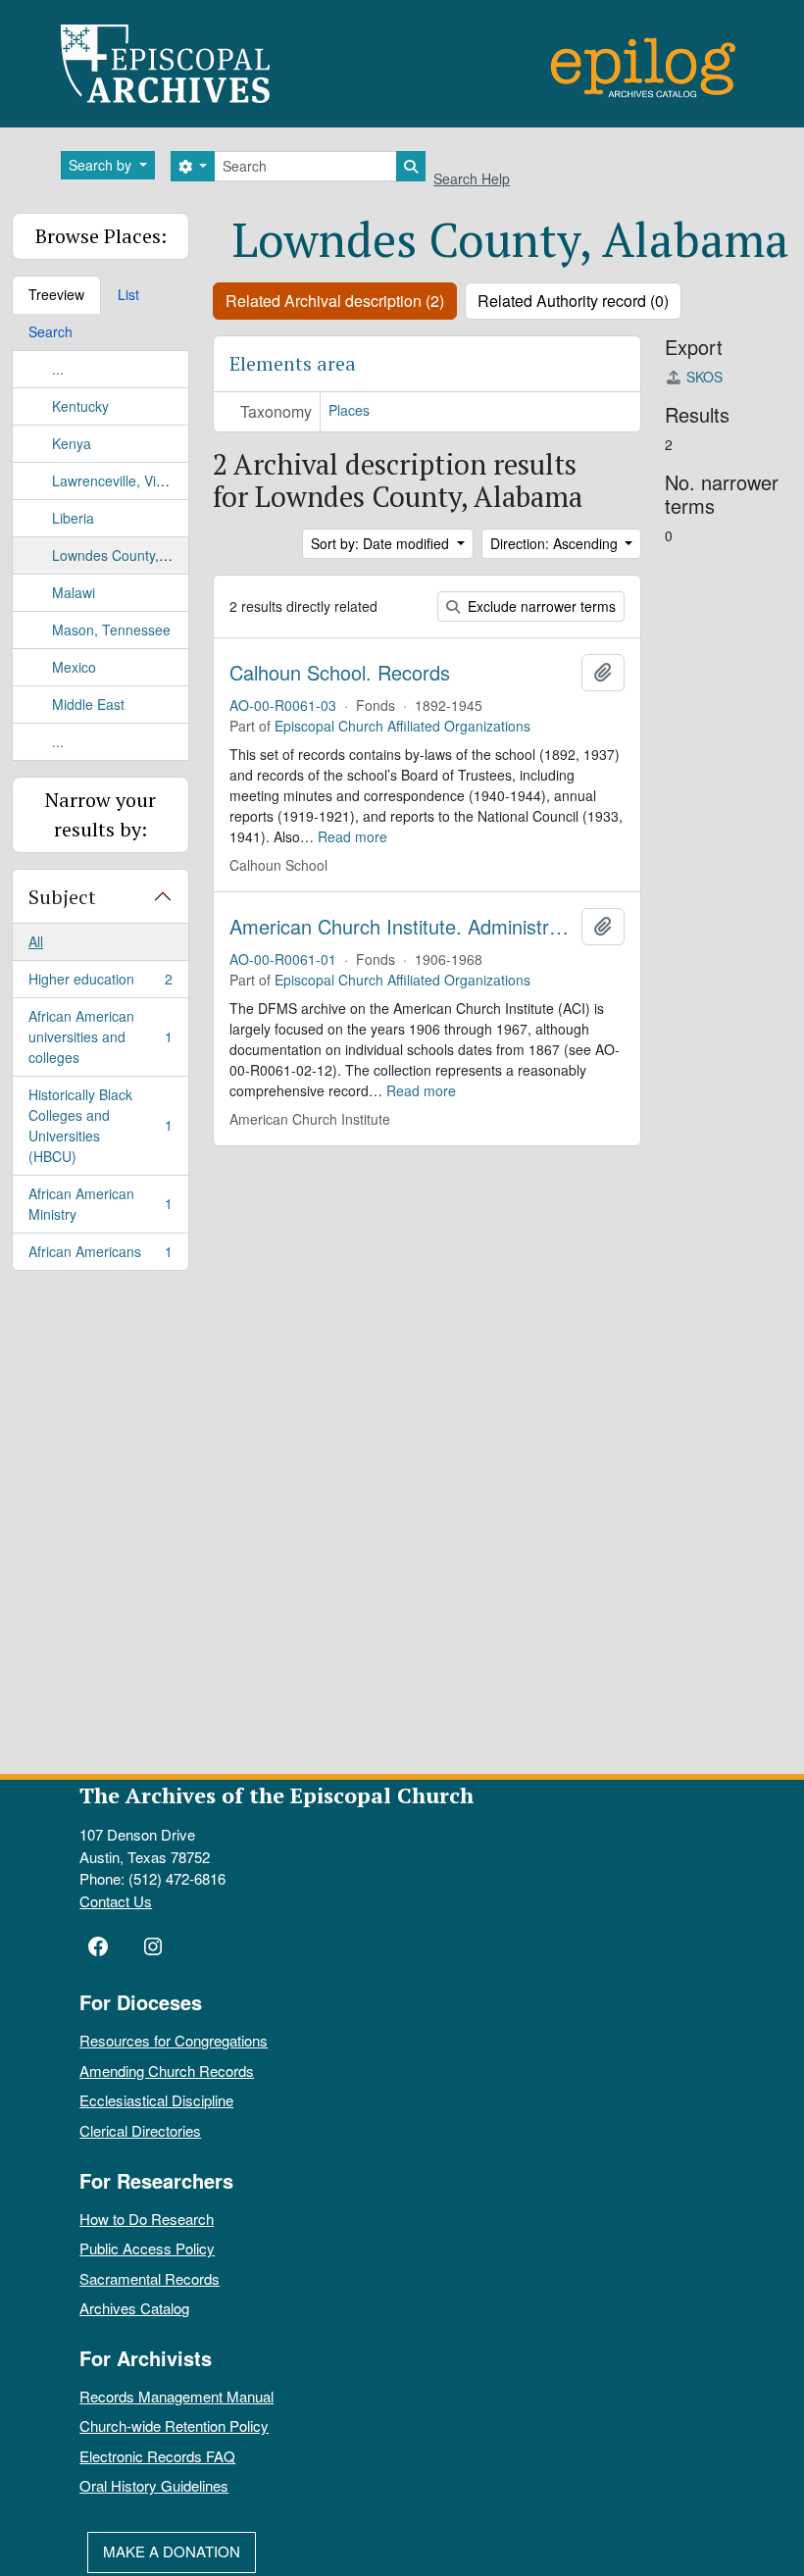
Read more (352, 836)
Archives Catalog (134, 2308)
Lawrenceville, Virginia (121, 480)
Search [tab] (50, 331)
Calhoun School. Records (340, 673)
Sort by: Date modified (382, 543)
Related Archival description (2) (335, 301)
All (36, 941)
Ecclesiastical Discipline (156, 2100)
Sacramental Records (150, 2278)
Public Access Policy (147, 2248)
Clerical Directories (140, 2130)
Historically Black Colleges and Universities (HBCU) (100, 1125)
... (58, 369)
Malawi (74, 592)
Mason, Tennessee (111, 630)
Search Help (472, 178)
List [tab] (128, 294)
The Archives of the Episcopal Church (276, 1795)
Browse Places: (101, 236)
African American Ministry (100, 1204)
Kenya (72, 443)
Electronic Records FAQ (157, 2456)
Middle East (88, 704)
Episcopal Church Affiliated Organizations (402, 726)
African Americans (100, 1256)
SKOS (704, 377)
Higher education (100, 984)
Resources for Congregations (174, 2040)
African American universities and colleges (100, 1036)
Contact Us (116, 1901)
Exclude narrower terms (540, 606)
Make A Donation (172, 2551)
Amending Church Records (167, 2071)
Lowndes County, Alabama (135, 555)
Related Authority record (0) (573, 301)
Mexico (74, 667)
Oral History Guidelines (154, 2485)
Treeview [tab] (56, 294)
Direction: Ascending (556, 543)
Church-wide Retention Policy (174, 2425)
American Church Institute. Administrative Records (402, 927)
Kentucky (80, 406)
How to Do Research (147, 2219)
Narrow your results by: (100, 814)
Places (349, 410)
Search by (102, 165)
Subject (62, 897)
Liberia (73, 518)
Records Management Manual (176, 2396)
